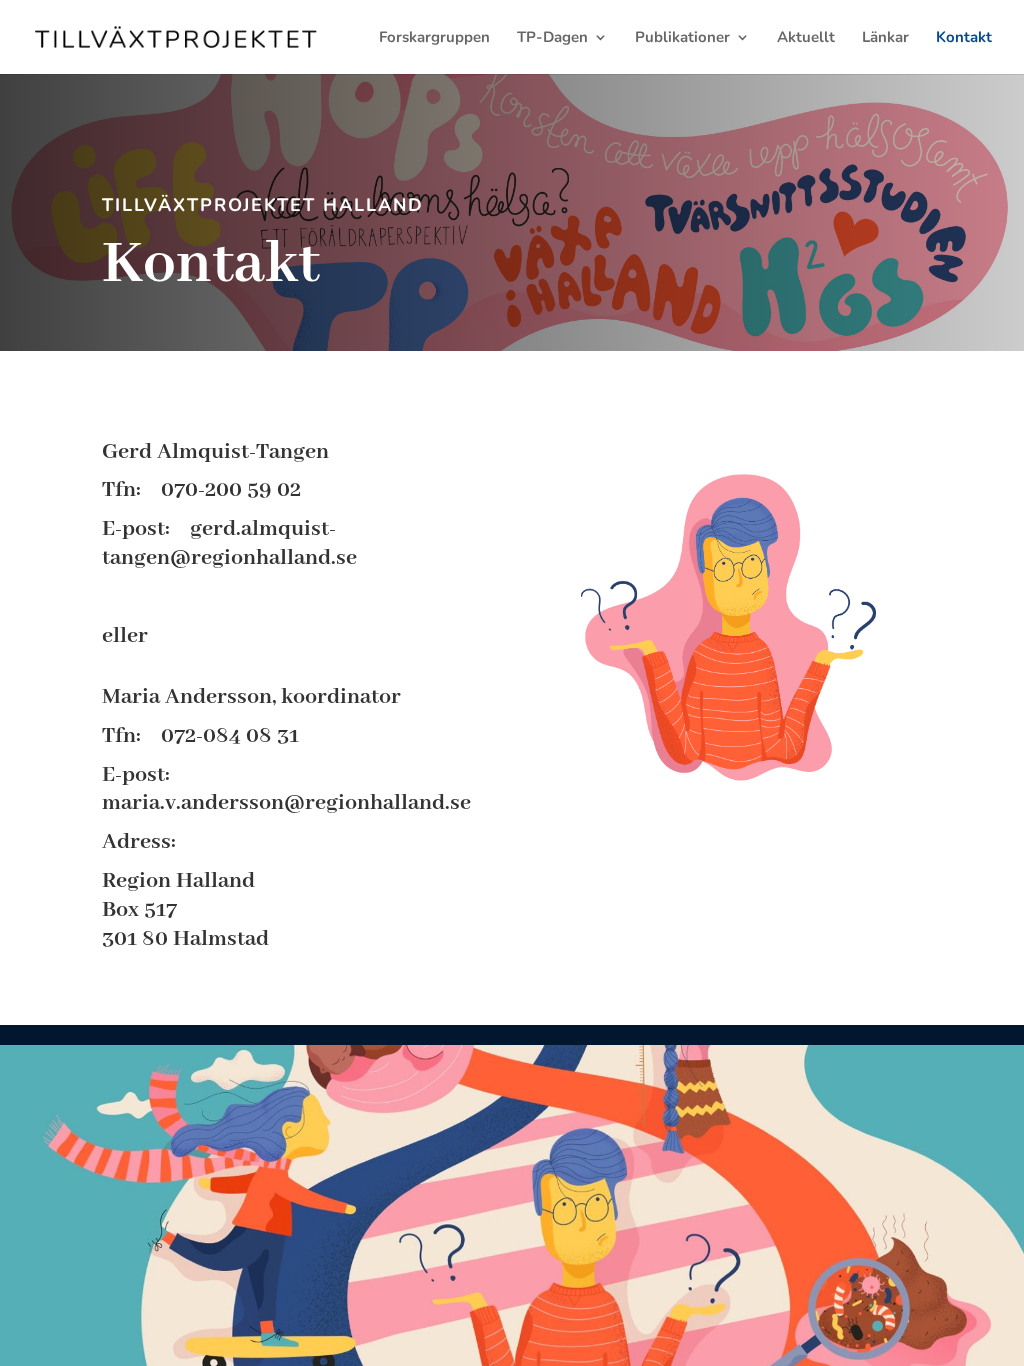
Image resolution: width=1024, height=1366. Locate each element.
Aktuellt (806, 38)
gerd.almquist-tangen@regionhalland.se (229, 543)
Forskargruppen (434, 38)
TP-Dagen (552, 38)
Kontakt (964, 38)
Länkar (885, 38)
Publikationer (682, 38)
